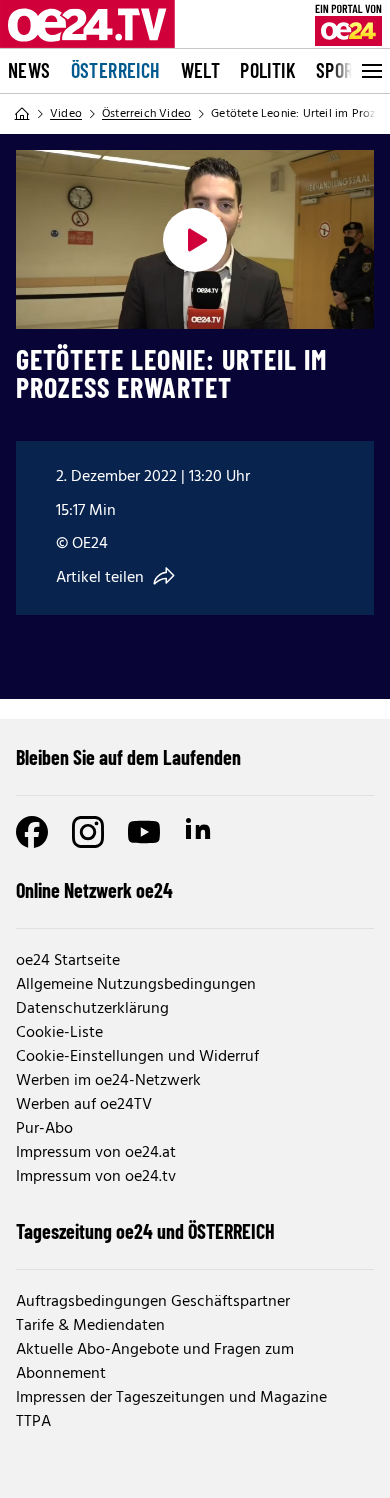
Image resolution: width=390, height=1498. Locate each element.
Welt (201, 70)
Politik (268, 70)
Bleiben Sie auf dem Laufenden (128, 757)
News (29, 70)
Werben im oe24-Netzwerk (108, 1081)
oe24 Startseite (68, 961)
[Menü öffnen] (370, 71)
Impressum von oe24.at (96, 1153)
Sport (339, 70)
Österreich (116, 70)
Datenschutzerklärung (92, 1009)
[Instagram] (88, 832)
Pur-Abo (44, 1129)
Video (66, 114)
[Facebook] (32, 832)
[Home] (22, 114)
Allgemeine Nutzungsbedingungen (136, 985)
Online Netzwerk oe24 (94, 890)
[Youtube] (144, 832)
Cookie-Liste (59, 1033)
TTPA (33, 1422)
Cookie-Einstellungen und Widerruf (137, 1057)
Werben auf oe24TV (84, 1105)
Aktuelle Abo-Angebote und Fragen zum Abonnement (155, 1362)
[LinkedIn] (200, 832)
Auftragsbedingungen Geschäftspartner (153, 1302)
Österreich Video (146, 114)
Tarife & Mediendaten (90, 1326)
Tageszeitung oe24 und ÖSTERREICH (145, 1231)
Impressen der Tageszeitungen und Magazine (171, 1398)
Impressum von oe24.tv (96, 1177)
